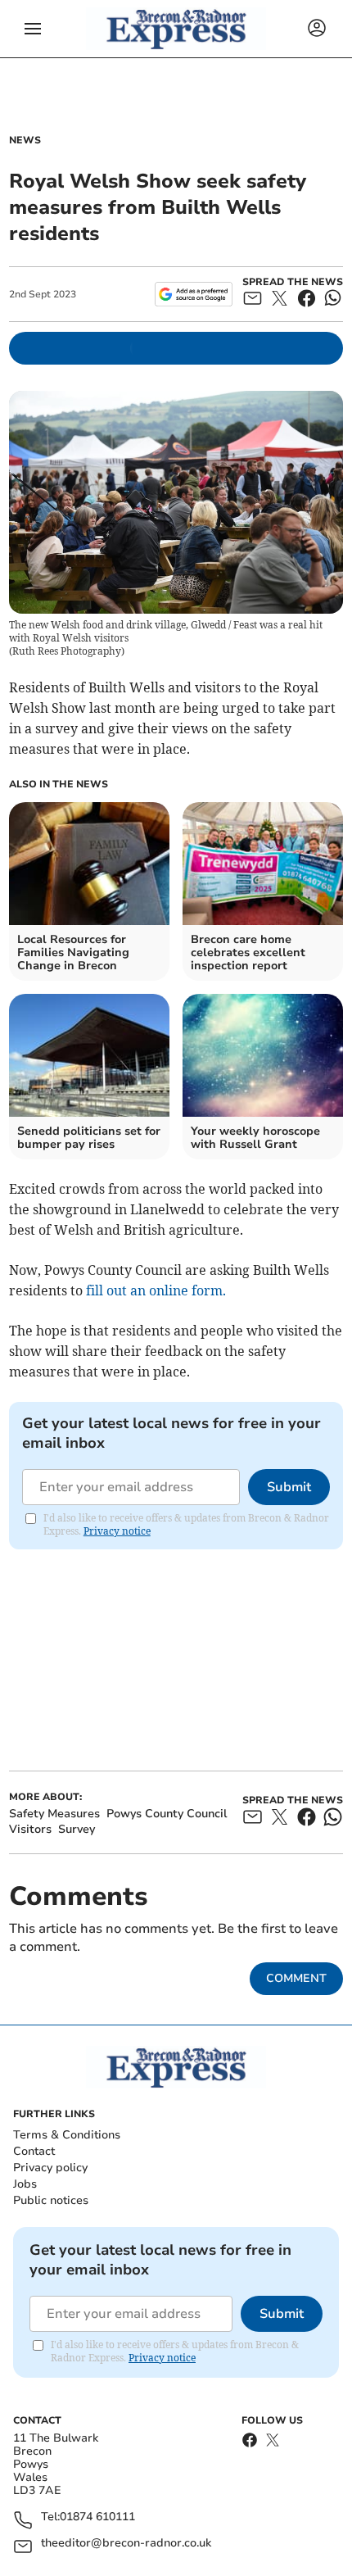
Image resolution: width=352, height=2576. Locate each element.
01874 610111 (97, 2517)
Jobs (25, 2184)
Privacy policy (50, 2168)
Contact (34, 2151)
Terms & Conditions (67, 2135)
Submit (289, 1487)
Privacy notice (117, 1531)
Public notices (51, 2200)
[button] (33, 29)
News (25, 140)
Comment (296, 1978)
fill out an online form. (156, 1290)
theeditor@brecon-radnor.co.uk (126, 2544)
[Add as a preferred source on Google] (194, 294)
